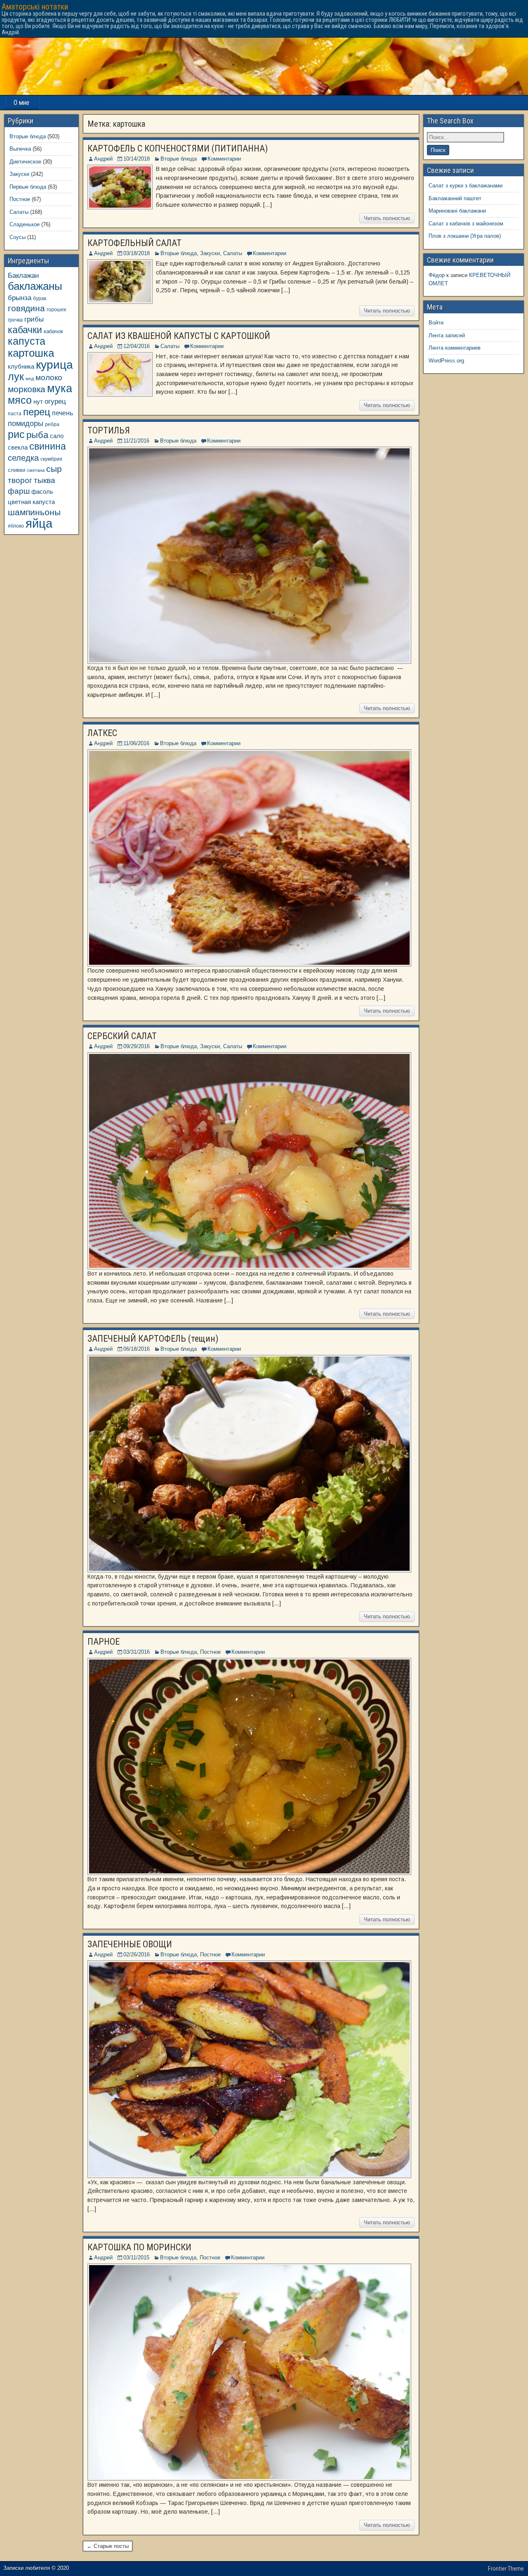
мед (30, 379)
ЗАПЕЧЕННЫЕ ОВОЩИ (130, 1944)
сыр (54, 469)
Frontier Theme (506, 2569)
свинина (48, 446)
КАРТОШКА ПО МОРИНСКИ (139, 2247)
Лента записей (447, 335)
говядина (26, 308)
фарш (19, 491)
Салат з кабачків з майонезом (466, 224)
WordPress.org (446, 361)
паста (15, 413)
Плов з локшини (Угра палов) (465, 236)
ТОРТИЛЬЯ (109, 430)
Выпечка (20, 149)
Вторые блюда (179, 159)
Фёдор (437, 275)
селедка (23, 458)
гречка (15, 320)
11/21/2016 (136, 441)
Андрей (103, 159)
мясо (20, 400)
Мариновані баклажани (457, 211)
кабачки (25, 330)
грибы (34, 319)
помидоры (26, 424)
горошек (56, 309)
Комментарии (224, 159)
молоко (49, 378)
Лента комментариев (455, 348)
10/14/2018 (137, 159)
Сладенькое (25, 224)
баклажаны (35, 286)
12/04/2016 (137, 346)
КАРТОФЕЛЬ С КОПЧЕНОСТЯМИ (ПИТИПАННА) (178, 148)
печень (62, 413)
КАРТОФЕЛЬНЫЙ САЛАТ (134, 243)
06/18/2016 (137, 1349)
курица (54, 365)
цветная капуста (31, 502)
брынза (20, 298)
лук (16, 377)
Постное (210, 1652)
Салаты (233, 253)
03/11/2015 (136, 2258)
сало (57, 436)
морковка (27, 389)
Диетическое (25, 162)
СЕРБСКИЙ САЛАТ (122, 1036)
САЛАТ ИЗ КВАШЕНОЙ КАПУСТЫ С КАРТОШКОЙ (179, 336)
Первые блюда (28, 187)
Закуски (210, 253)
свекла (18, 447)
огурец (55, 401)
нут (38, 402)
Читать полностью (387, 218)
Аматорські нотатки (35, 7)
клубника (21, 367)
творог (20, 480)
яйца (39, 523)
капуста (27, 341)
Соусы (18, 237)
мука (60, 388)
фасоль (42, 492)
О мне (21, 103)
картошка (31, 353)
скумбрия (51, 459)
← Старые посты (108, 2546)
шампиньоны (34, 512)
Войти (436, 323)
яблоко (16, 526)
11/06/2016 (136, 743)
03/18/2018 (137, 253)
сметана (36, 470)
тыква (45, 480)
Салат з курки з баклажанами (466, 186)
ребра (52, 424)
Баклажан (23, 275)
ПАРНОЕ (104, 1642)
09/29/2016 (137, 1046)
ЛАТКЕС (102, 733)
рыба (37, 435)
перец (37, 412)
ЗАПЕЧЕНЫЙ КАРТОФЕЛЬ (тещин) (153, 1339)
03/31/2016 (137, 1652)
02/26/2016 (137, 1954)
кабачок (53, 331)
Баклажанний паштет (455, 198)
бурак (40, 298)
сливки (16, 470)
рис (16, 434)
